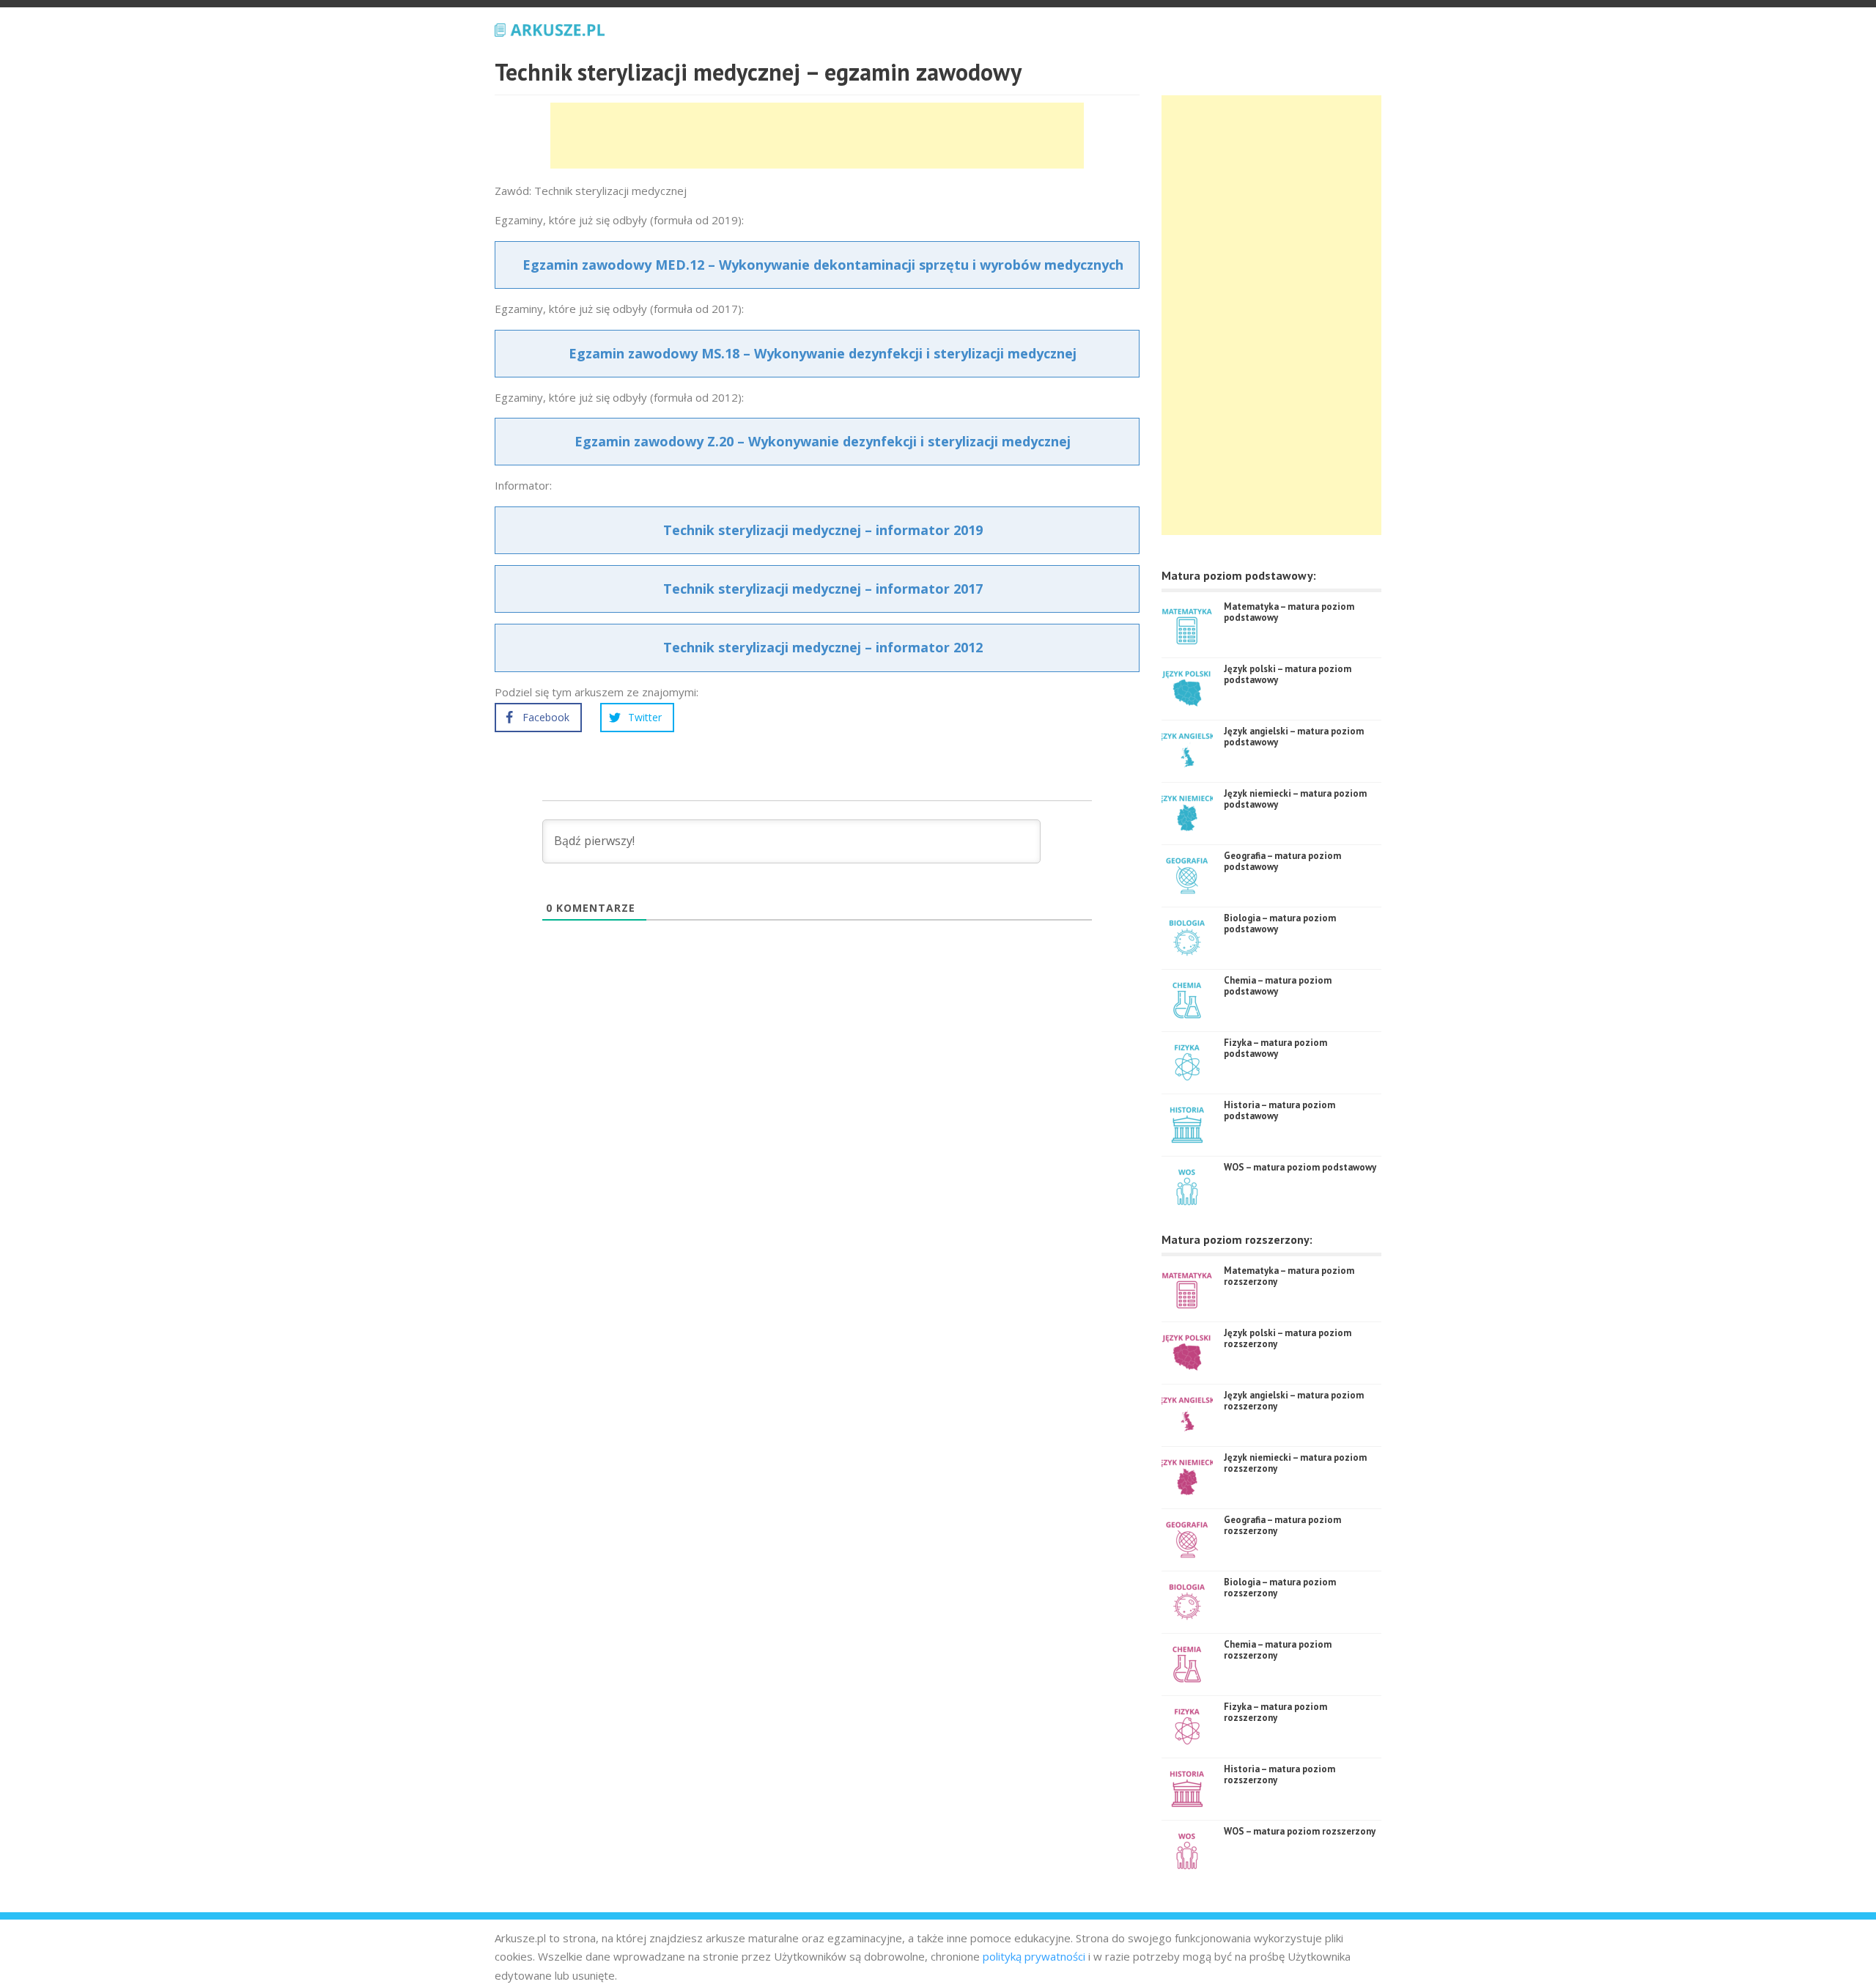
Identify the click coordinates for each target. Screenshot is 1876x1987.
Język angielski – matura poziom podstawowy (1294, 737)
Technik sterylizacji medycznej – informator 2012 (823, 647)
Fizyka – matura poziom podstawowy (1275, 1048)
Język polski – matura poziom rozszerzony (1288, 1339)
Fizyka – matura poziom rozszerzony (1275, 1713)
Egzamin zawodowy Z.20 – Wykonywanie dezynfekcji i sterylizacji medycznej (823, 441)
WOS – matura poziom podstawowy (1300, 1167)
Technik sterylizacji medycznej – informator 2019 (823, 530)
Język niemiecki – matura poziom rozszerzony (1295, 1463)
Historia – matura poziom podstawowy (1279, 1111)
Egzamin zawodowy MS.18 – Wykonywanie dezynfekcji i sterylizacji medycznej (823, 353)
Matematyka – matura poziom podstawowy (1289, 612)
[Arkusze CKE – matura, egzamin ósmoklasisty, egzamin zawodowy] (550, 28)
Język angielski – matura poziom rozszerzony (1294, 1401)
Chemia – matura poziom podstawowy (1278, 986)
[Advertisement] (817, 136)
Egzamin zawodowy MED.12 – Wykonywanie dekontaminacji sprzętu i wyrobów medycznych (823, 265)
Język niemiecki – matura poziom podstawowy (1295, 799)
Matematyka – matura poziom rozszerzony (1289, 1276)
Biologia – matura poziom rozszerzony (1280, 1588)
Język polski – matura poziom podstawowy (1288, 675)
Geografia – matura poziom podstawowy (1282, 862)
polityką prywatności (1034, 1956)
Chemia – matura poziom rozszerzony (1278, 1650)
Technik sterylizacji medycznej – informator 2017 (823, 589)
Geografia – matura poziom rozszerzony (1282, 1526)
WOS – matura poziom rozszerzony (1300, 1831)
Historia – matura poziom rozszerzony (1279, 1775)
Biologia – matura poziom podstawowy (1280, 924)
